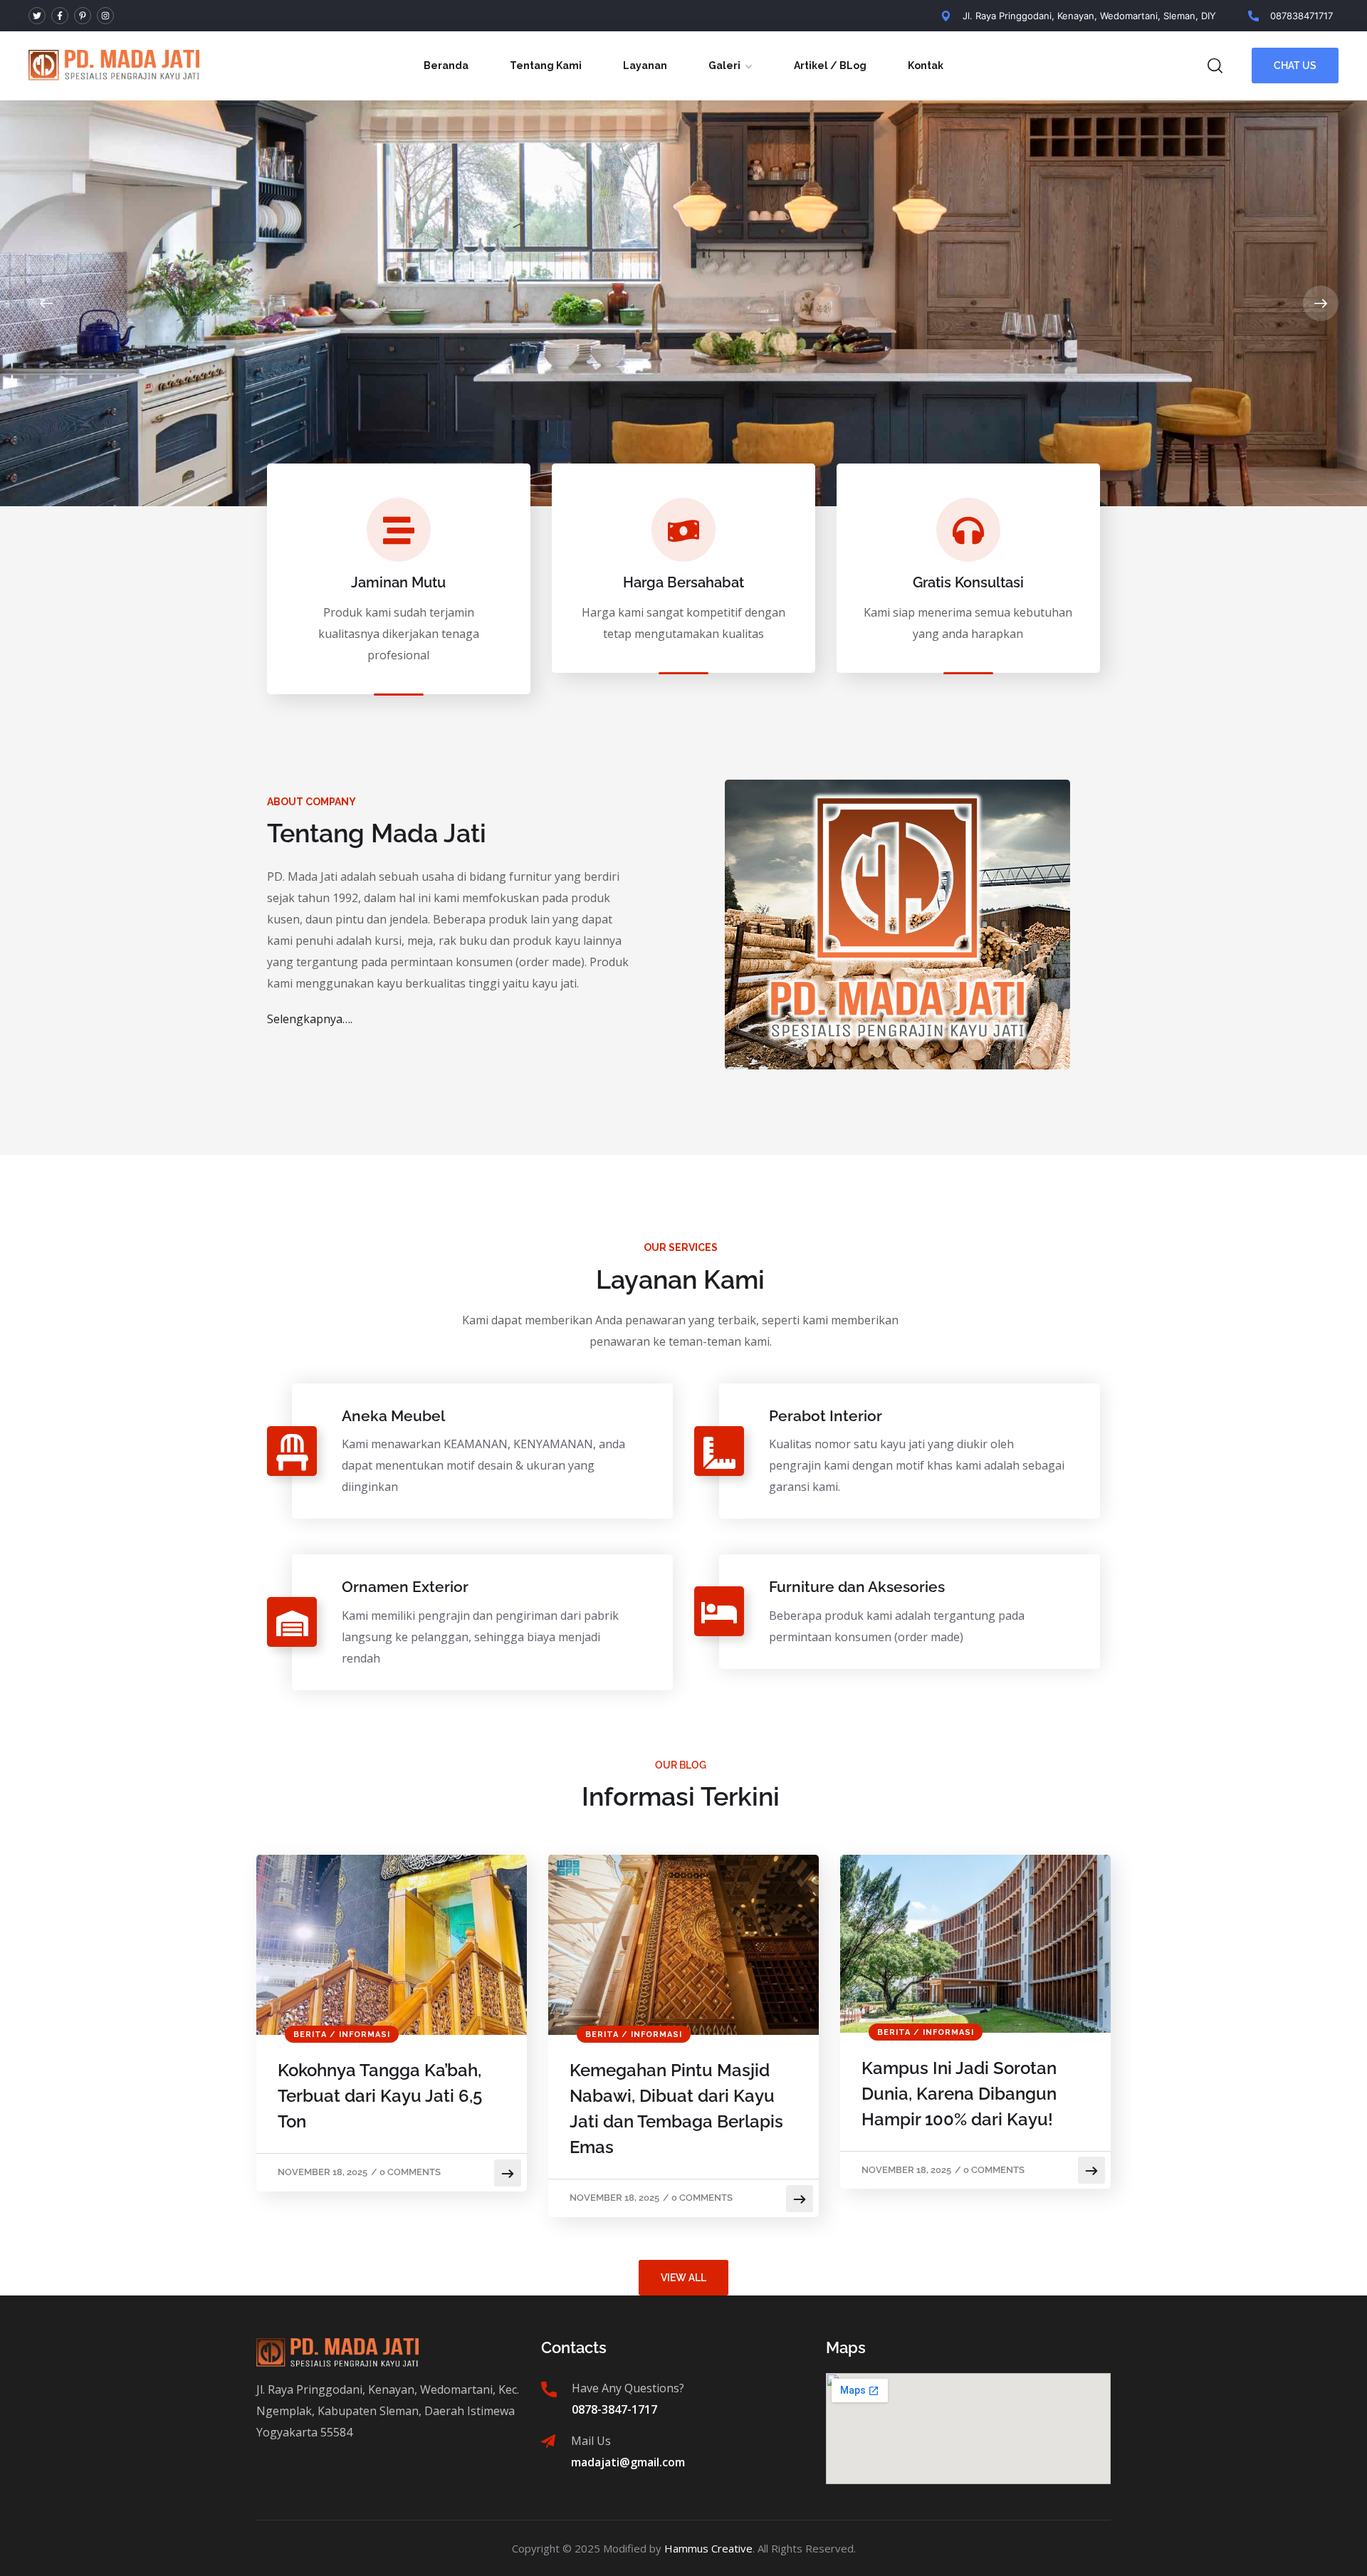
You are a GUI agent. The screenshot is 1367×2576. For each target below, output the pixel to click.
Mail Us (591, 2441)
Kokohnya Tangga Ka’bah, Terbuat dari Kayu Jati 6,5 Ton (380, 2096)
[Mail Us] (548, 2441)
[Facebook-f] (60, 16)
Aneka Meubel (393, 1416)
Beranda (446, 66)
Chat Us (1295, 66)
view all (683, 2278)
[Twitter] (37, 16)
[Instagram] (105, 16)
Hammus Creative (708, 2548)
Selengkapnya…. (310, 1019)
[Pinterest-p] (83, 16)
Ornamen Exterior (405, 1587)
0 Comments (410, 2172)
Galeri (724, 66)
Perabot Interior (826, 1416)
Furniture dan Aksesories (857, 1587)
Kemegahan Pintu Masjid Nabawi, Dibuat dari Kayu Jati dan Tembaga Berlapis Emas (676, 2109)
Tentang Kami (546, 66)
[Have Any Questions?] (549, 2389)
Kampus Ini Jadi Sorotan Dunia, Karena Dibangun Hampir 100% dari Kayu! (959, 2094)
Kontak (926, 66)
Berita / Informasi (342, 2035)
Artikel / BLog (830, 66)
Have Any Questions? (628, 2388)
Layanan (645, 66)
